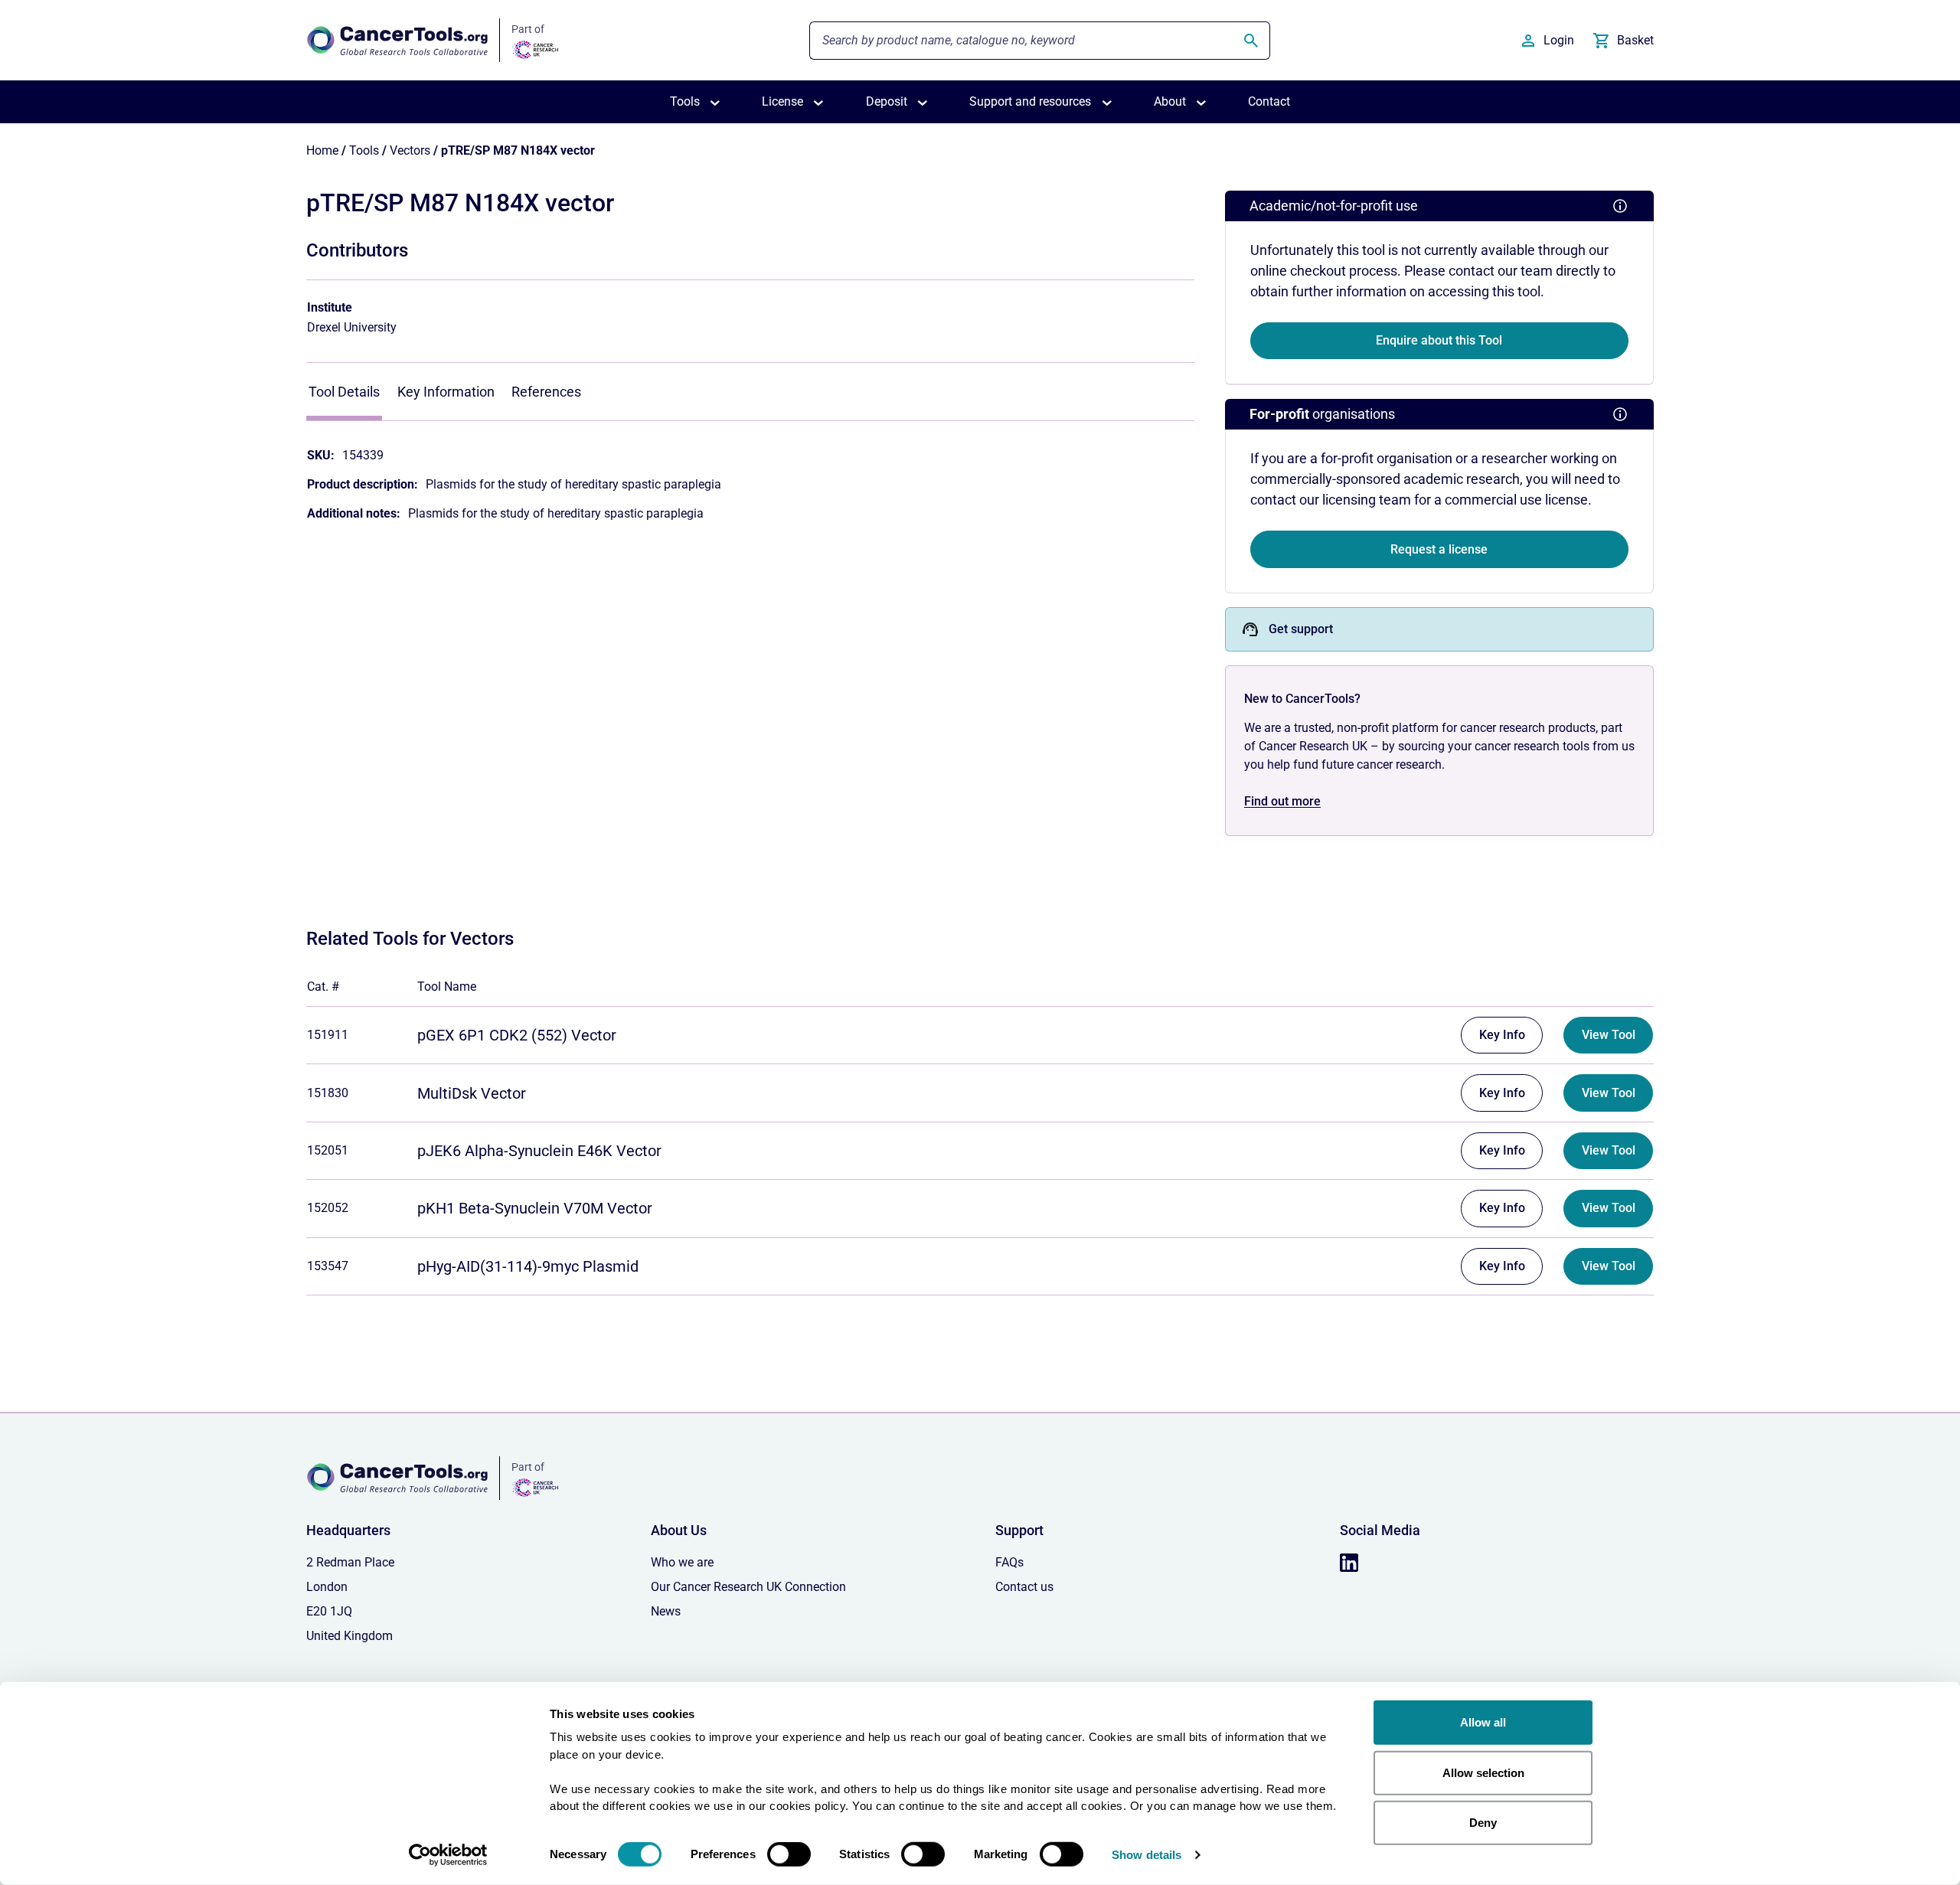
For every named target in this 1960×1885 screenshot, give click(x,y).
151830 (328, 1093)
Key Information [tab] (446, 392)
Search (1252, 41)
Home (322, 150)
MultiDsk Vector (472, 1093)
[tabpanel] (750, 477)
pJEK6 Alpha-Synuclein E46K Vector (539, 1151)
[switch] (789, 1854)
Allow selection (1483, 1772)
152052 (328, 1208)
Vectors (410, 150)
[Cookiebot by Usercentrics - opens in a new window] (448, 1855)
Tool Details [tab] (344, 392)
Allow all (1483, 1722)
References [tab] (546, 392)
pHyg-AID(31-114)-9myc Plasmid (528, 1266)
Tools (364, 150)
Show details (1147, 1855)
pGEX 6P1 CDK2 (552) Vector (517, 1035)
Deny (1483, 1823)
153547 (328, 1266)
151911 (328, 1035)
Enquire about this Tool (1439, 340)
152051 (328, 1150)
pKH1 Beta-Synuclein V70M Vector (535, 1208)
